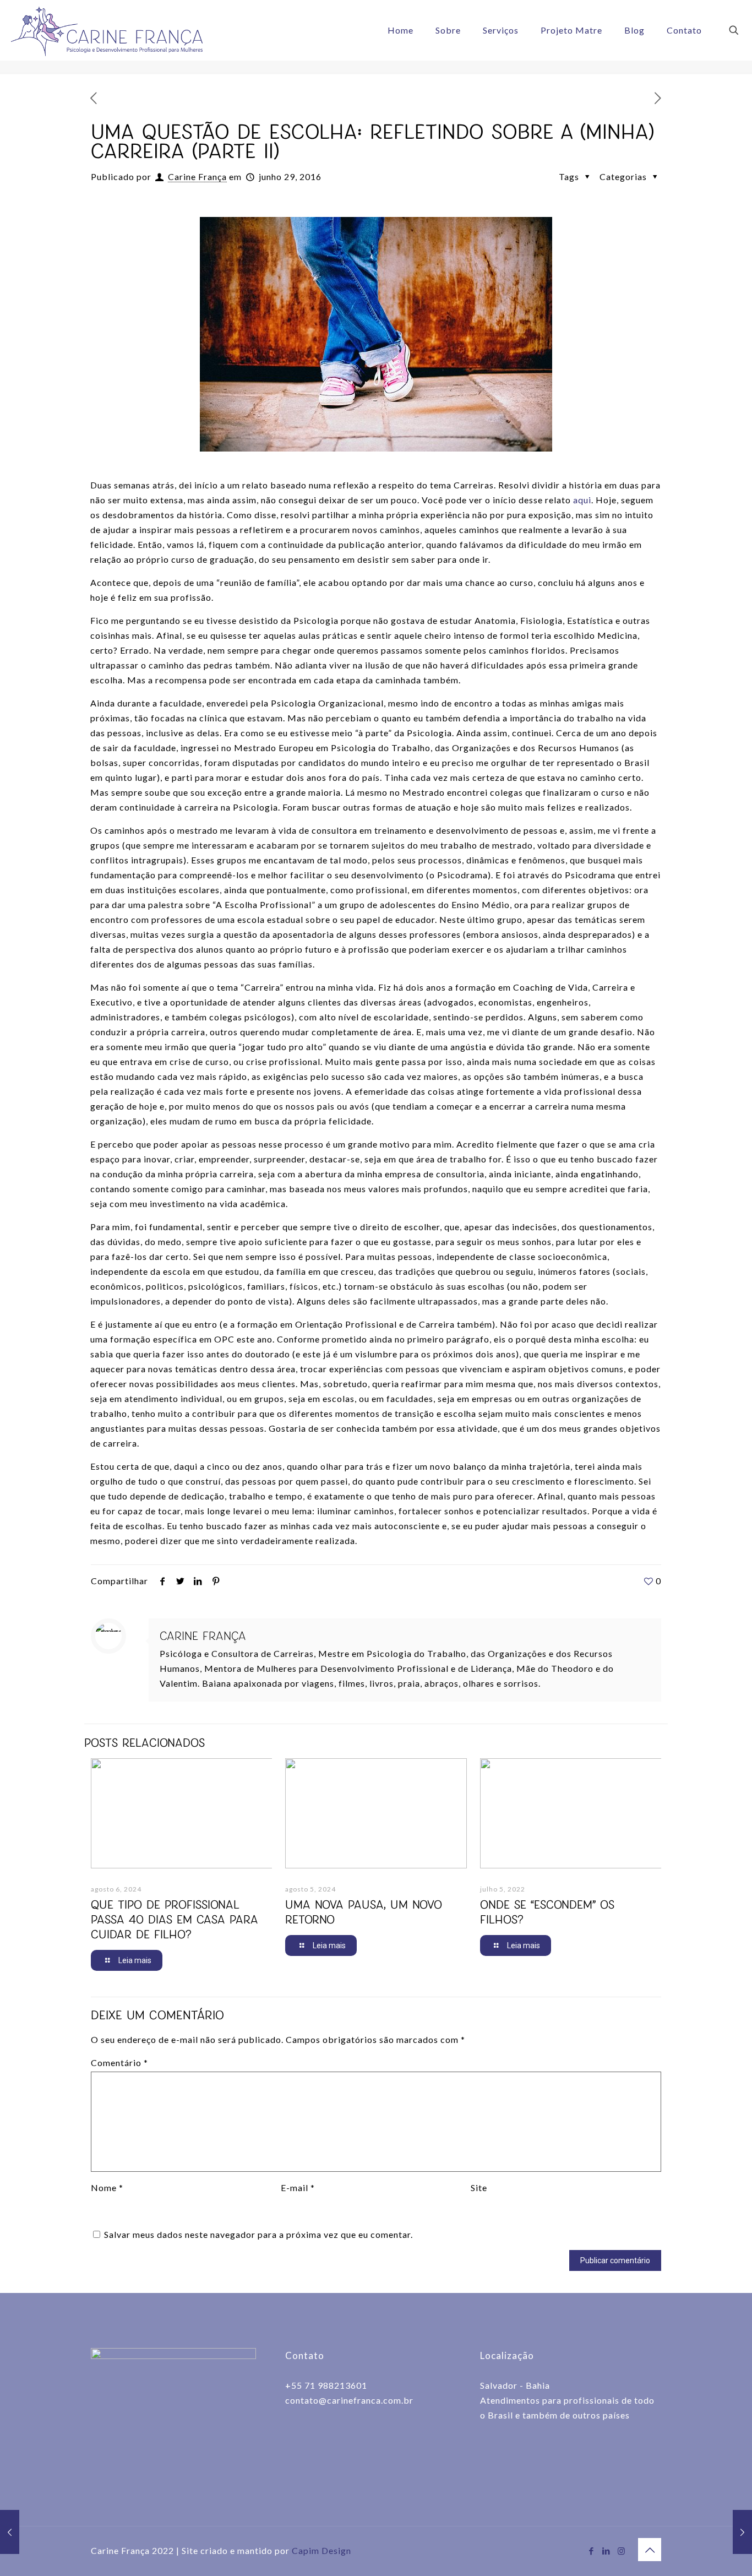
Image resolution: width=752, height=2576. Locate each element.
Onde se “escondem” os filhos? (547, 1912)
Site (479, 2188)
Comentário (119, 2063)
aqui (582, 500)
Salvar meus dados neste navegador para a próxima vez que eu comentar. (258, 2234)
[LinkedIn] (606, 2551)
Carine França (197, 176)
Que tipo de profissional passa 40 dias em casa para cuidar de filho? (175, 1919)
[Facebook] (592, 2551)
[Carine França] (107, 30)
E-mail (298, 2188)
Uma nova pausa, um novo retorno (364, 1912)
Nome (107, 2188)
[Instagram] (621, 2551)
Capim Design (321, 2550)
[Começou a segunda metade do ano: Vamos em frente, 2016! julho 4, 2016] (742, 2532)
